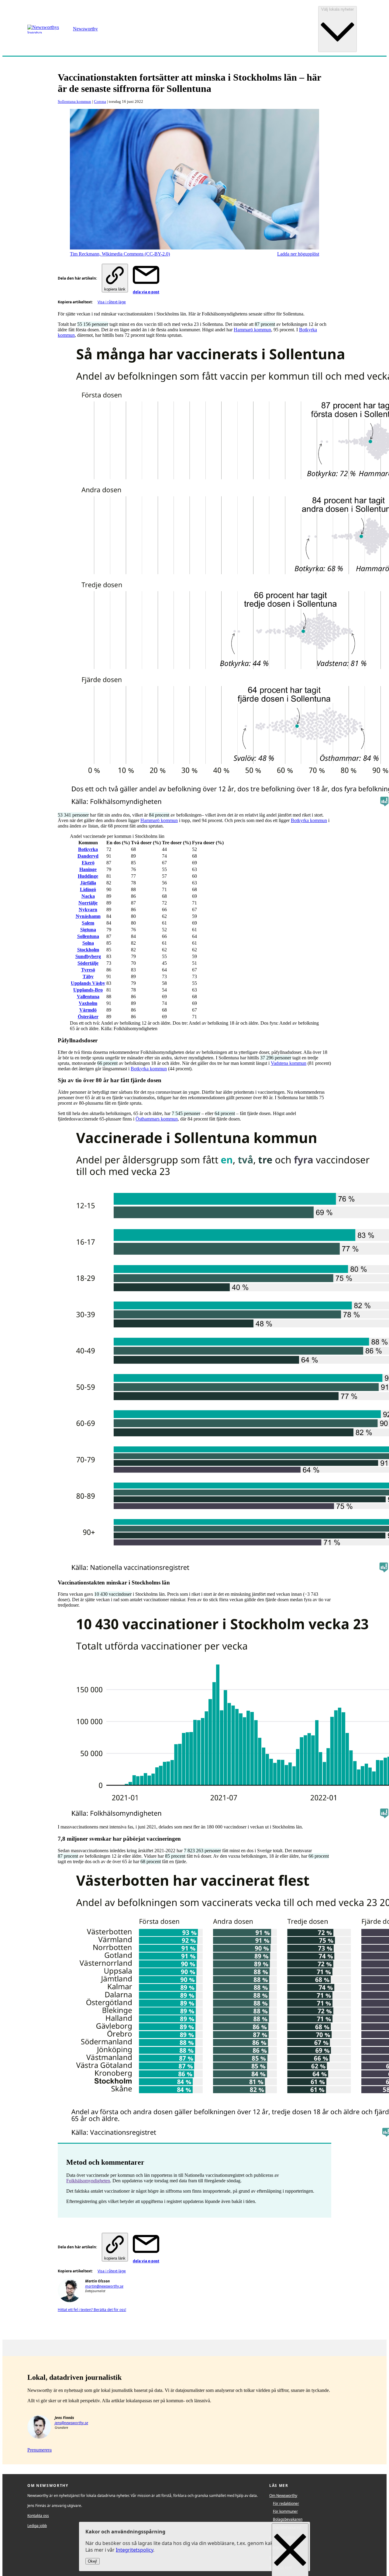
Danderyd (88, 856)
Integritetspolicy (134, 2550)
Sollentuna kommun (74, 101)
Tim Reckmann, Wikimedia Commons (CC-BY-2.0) (120, 254)
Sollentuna (88, 936)
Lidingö (88, 889)
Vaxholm (88, 1003)
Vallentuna (88, 997)
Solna (88, 943)
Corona (100, 101)
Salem (88, 923)
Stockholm (88, 950)
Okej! (93, 2562)
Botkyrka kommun (309, 820)
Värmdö (88, 1010)
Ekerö (88, 863)
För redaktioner (286, 2503)
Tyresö (88, 970)
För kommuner (285, 2511)
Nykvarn (88, 910)
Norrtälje (88, 903)
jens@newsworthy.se (71, 2423)
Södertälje (88, 963)
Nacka (88, 896)
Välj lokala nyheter (337, 9)
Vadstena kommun (289, 1063)
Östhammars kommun (157, 1119)
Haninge (88, 869)
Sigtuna (88, 930)
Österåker (88, 1017)
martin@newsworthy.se (104, 2286)
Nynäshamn (88, 916)
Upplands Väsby (88, 983)
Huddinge (88, 876)
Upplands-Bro (88, 990)
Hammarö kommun (252, 330)
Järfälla (88, 883)
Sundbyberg (88, 956)
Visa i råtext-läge (112, 302)
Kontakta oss (38, 2516)
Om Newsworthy (283, 2496)
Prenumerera (40, 2450)
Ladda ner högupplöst (298, 254)
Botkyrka (88, 849)
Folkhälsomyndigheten (88, 2181)
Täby (88, 976)
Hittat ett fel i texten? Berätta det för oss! (92, 2310)
